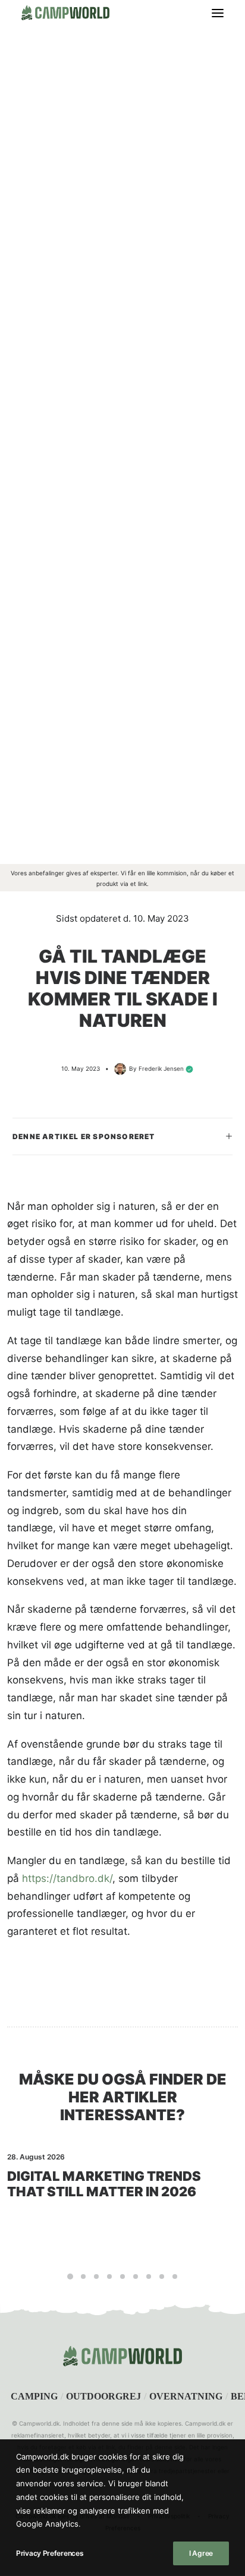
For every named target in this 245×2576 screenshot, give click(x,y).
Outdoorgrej (103, 2396)
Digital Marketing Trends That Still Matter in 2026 (104, 2184)
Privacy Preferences (50, 2553)
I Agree (201, 2553)
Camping (34, 2396)
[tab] (122, 1136)
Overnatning (186, 2396)
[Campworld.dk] (65, 13)
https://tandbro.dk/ (67, 1878)
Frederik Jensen (161, 1068)
